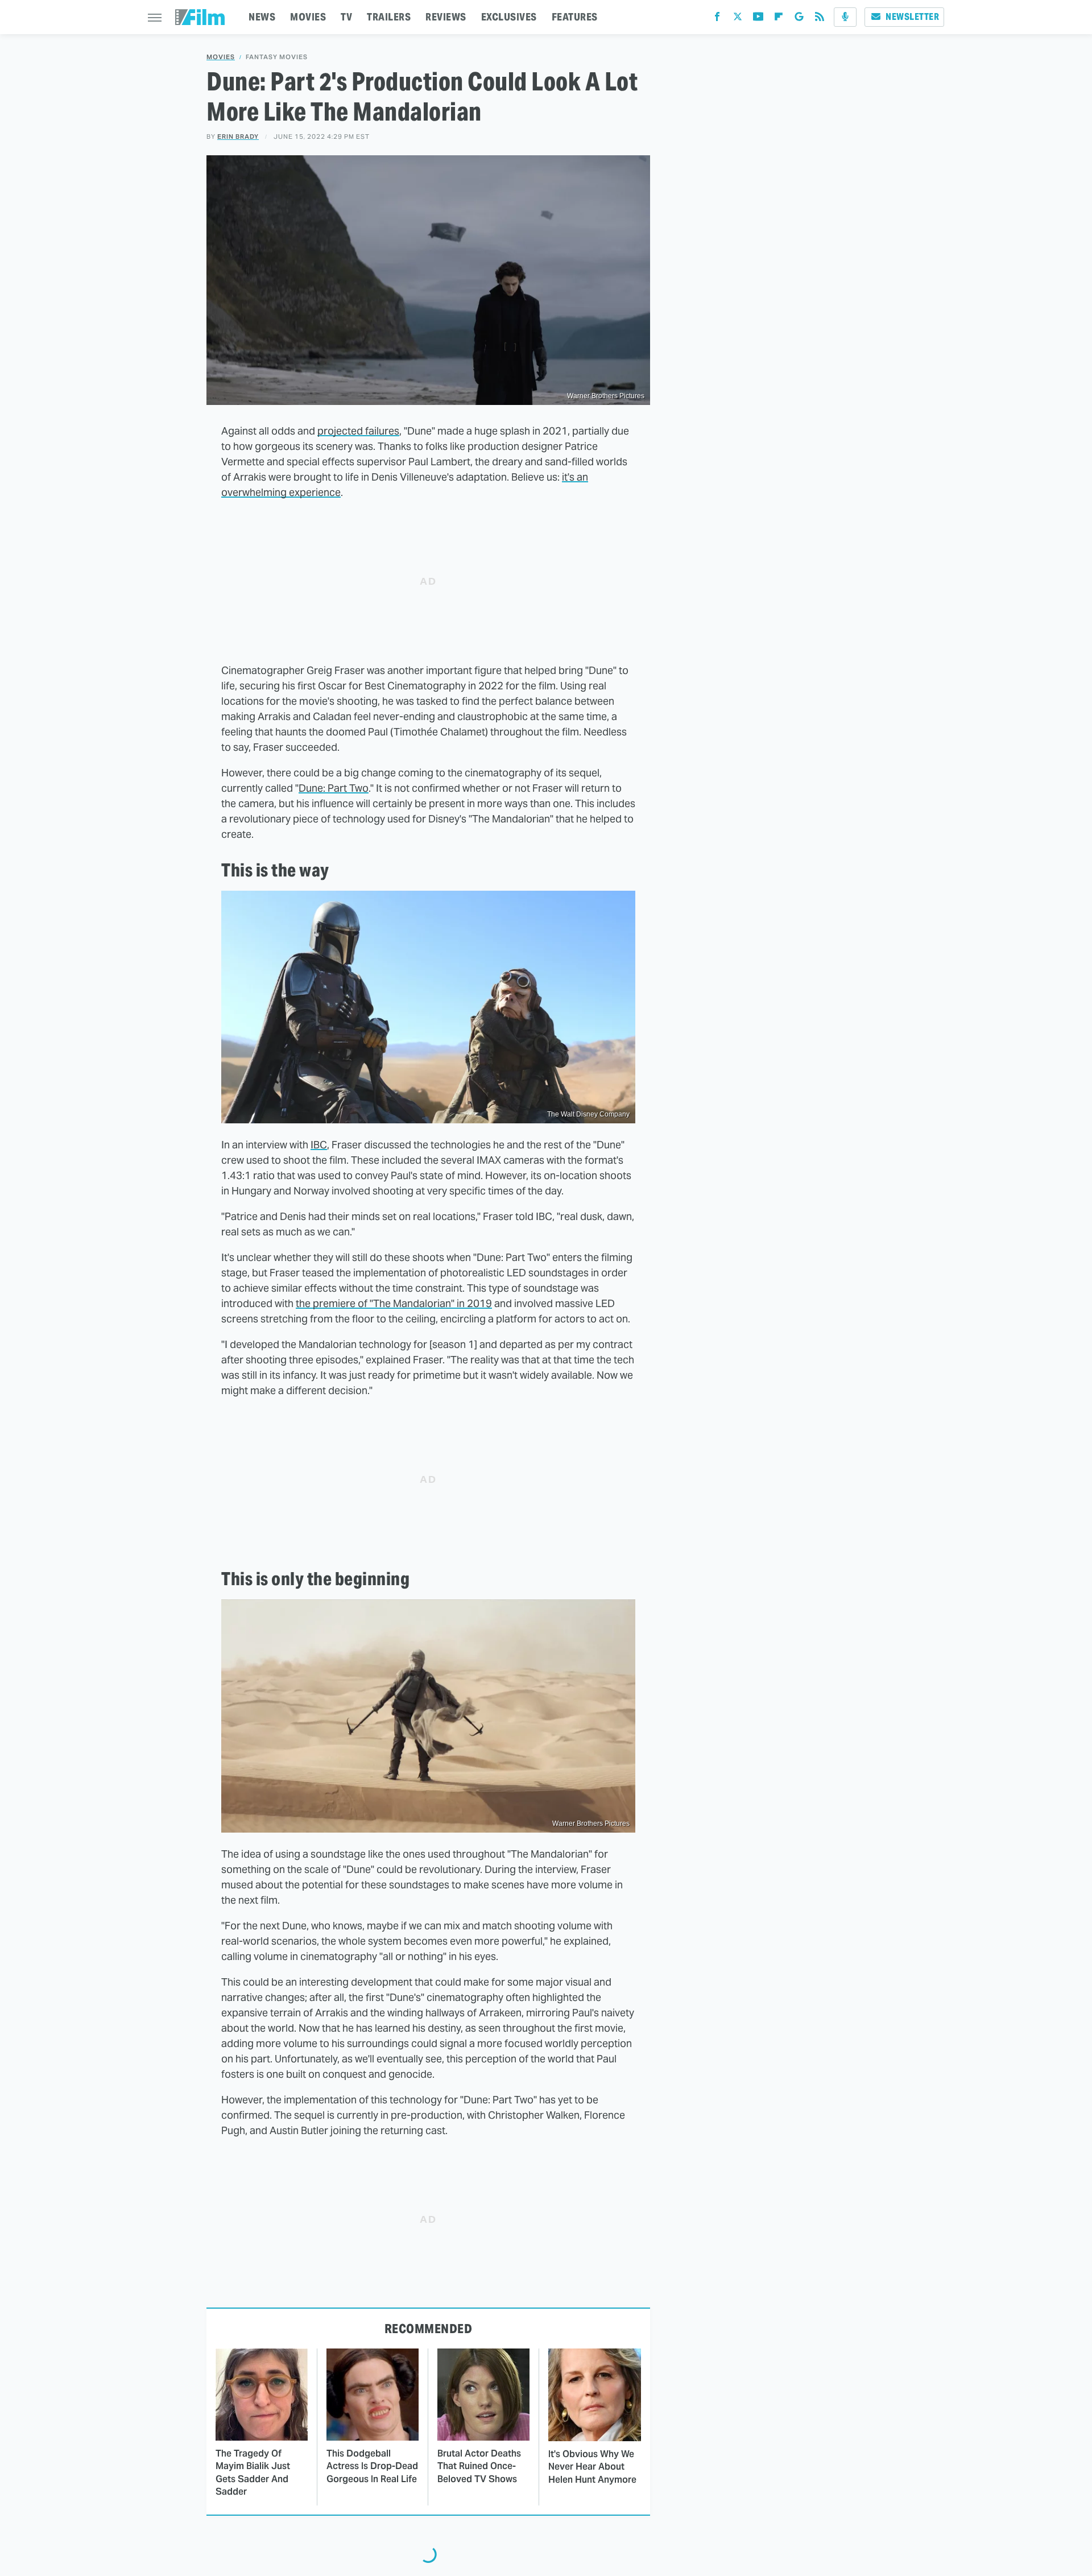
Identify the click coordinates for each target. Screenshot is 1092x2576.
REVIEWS (446, 17)
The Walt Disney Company (588, 1114)
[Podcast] (845, 17)
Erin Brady (238, 137)
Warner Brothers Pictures (606, 396)
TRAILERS (389, 17)
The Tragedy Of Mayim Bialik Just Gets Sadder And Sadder (253, 2472)
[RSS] (820, 19)
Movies (221, 57)
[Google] (799, 19)
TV (346, 17)
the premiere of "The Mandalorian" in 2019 (394, 1303)
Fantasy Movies (277, 57)
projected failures (358, 431)
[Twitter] (738, 19)
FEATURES (575, 17)
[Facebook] (717, 19)
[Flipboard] (779, 19)
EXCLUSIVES (509, 17)
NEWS (262, 17)
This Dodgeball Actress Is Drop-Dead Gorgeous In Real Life (372, 2466)
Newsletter (912, 17)
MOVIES (308, 17)
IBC (319, 1145)
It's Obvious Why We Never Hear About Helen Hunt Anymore (592, 2467)
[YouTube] (758, 19)
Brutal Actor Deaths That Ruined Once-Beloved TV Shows (479, 2466)
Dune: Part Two (334, 788)
